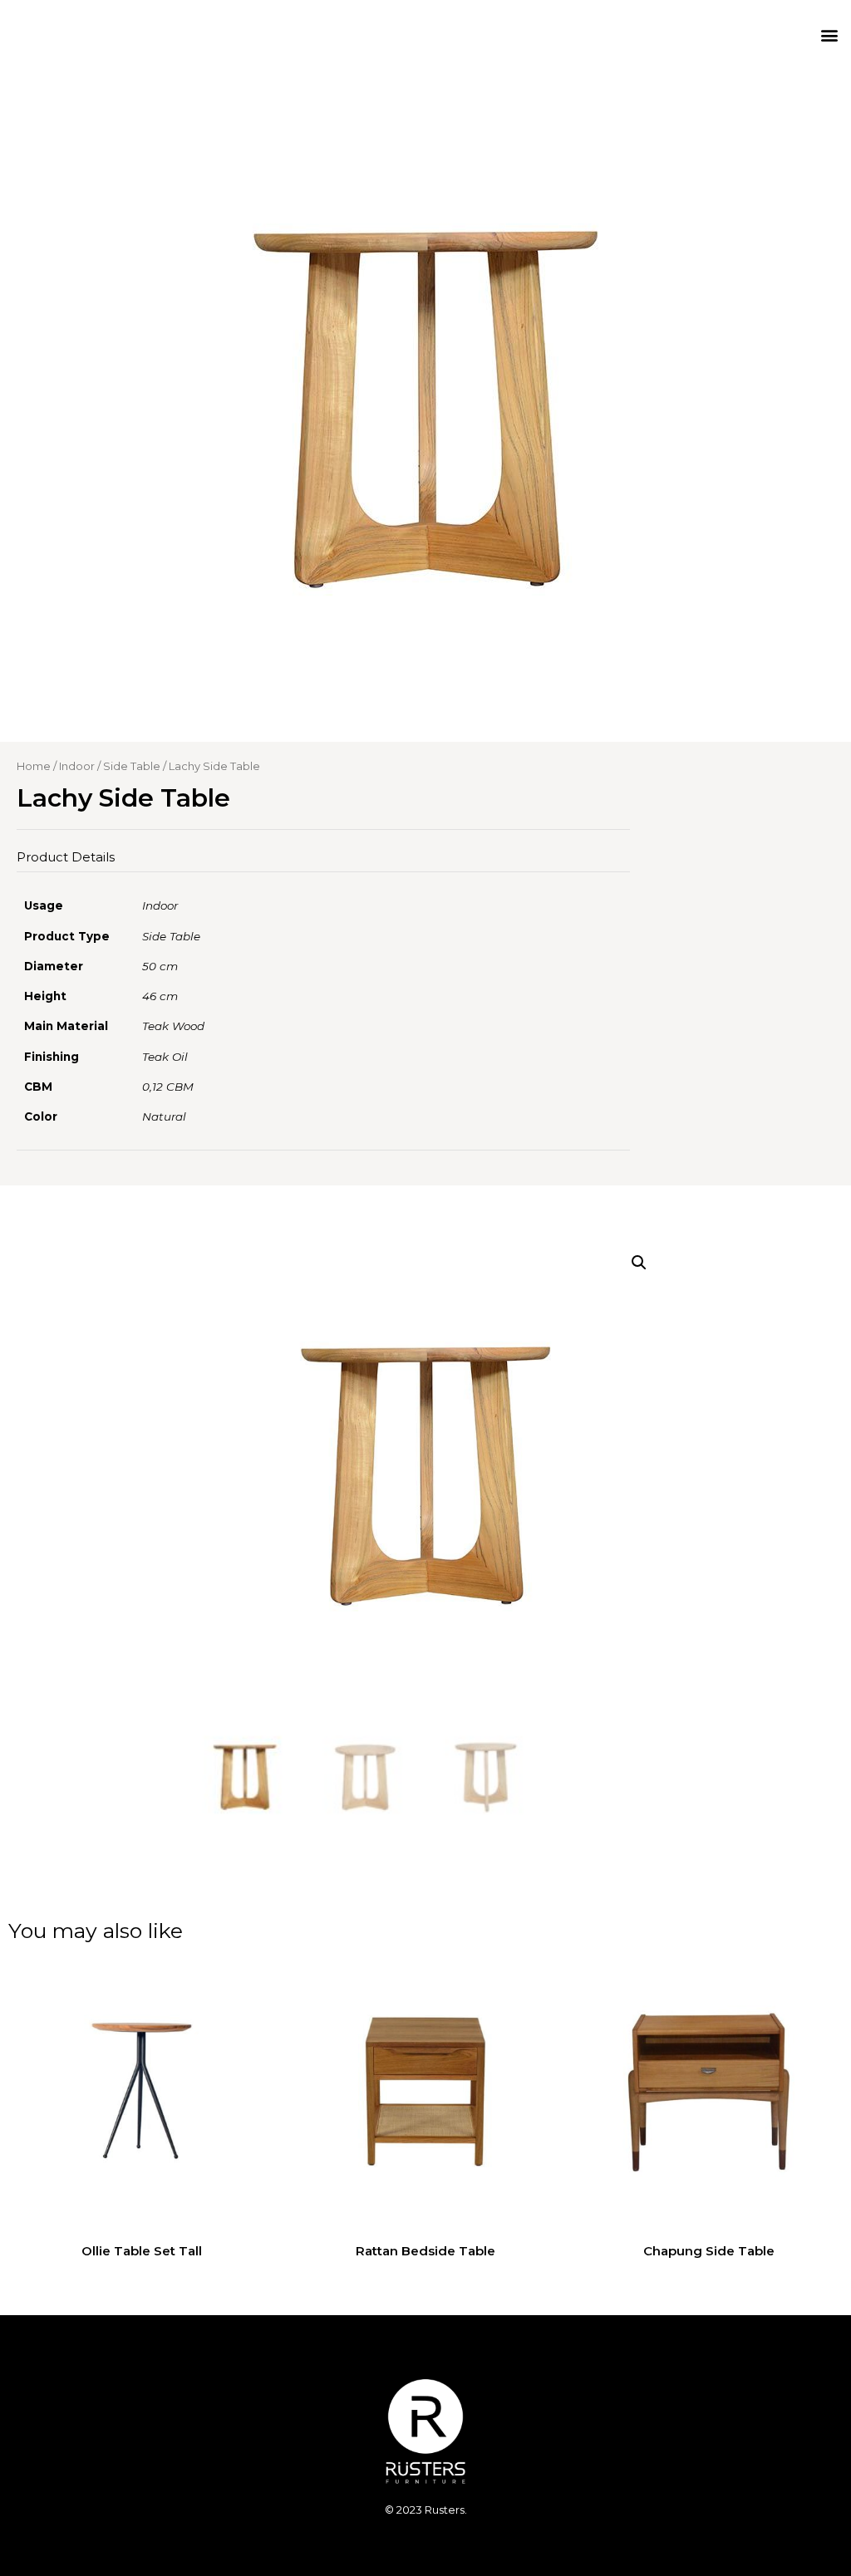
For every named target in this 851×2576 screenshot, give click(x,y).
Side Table (132, 766)
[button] (829, 34)
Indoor (77, 766)
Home (34, 766)
